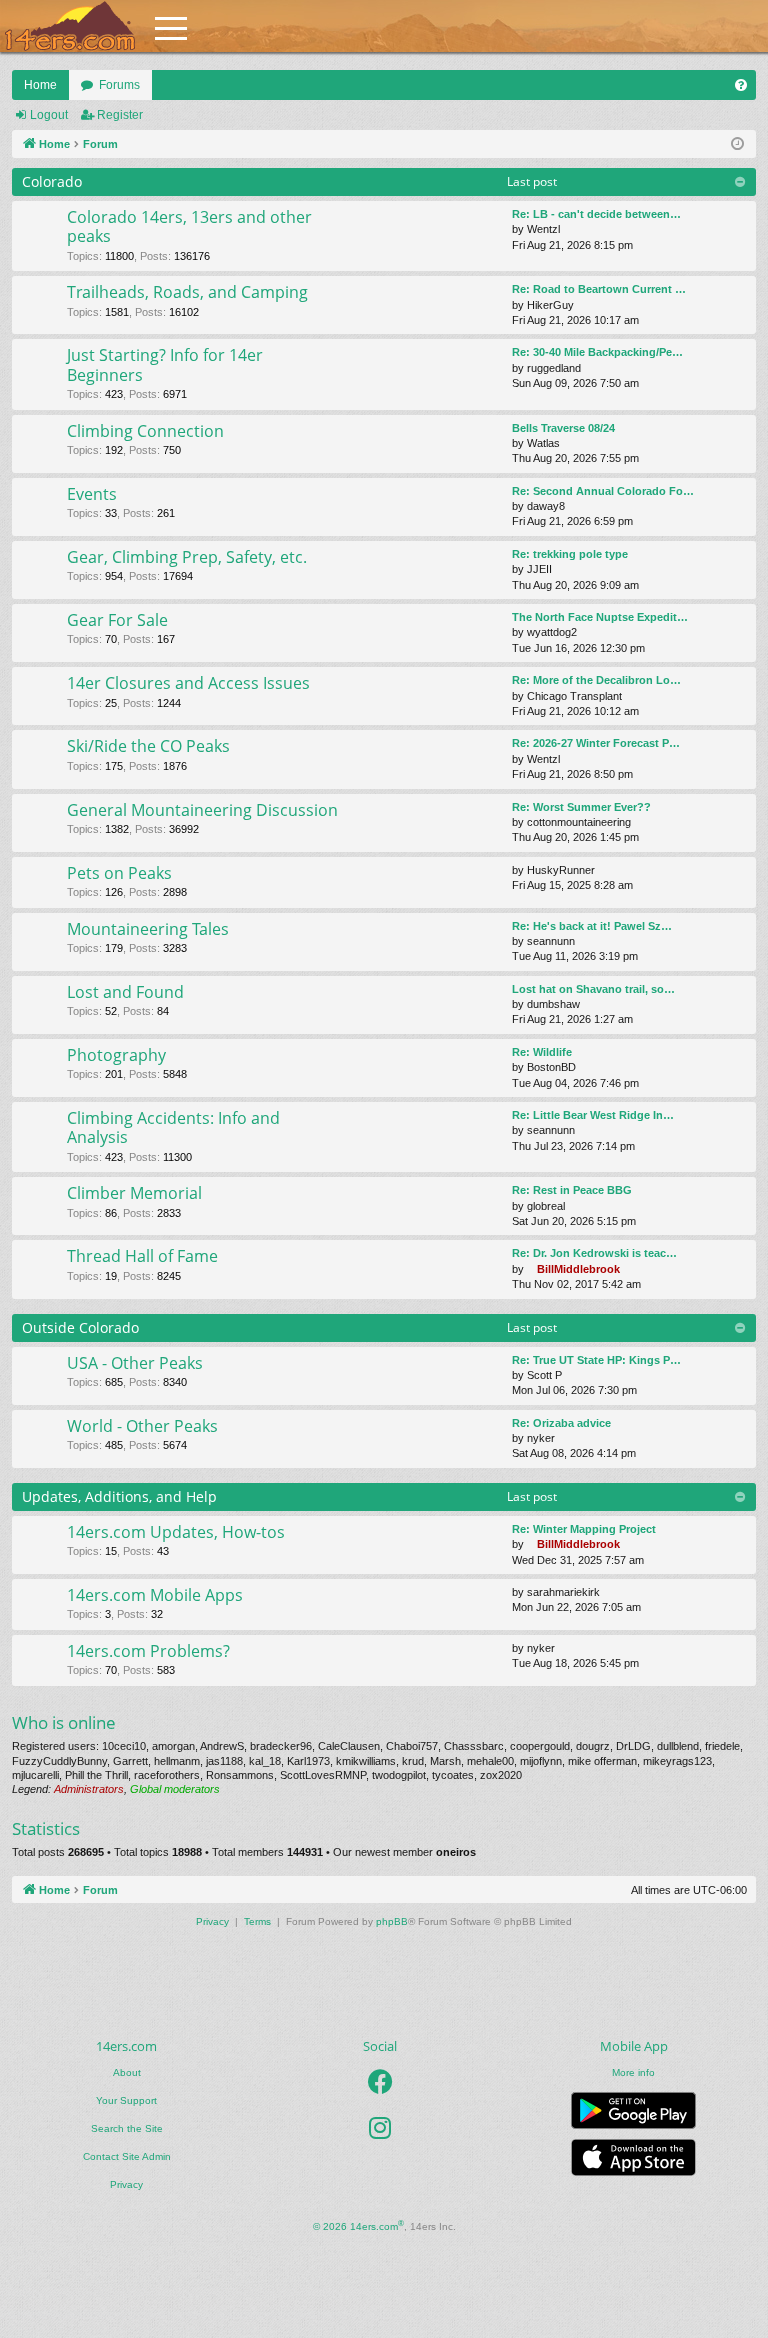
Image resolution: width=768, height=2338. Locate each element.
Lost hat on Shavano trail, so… (593, 989)
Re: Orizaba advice (561, 1423)
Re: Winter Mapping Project (584, 1529)
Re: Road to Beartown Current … (599, 289)
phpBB (392, 1921)
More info (633, 2072)
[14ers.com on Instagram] (380, 2128)
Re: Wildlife (542, 1052)
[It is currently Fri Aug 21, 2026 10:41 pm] (737, 144)
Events (92, 494)
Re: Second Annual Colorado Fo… (603, 491)
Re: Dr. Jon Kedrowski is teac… (594, 1253)
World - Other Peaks (142, 1426)
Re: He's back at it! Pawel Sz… (592, 926)
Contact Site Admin (127, 2156)
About (127, 2072)
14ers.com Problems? (148, 1651)
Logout (49, 115)
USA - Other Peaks (135, 1363)
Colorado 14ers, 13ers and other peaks (189, 226)
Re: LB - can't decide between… (596, 214)
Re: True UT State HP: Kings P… (596, 1360)
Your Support (126, 2100)
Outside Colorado (80, 1327)
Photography (116, 1055)
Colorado (52, 181)
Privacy (126, 2184)
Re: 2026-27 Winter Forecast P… (596, 743)
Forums (119, 85)
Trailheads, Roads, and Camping (187, 292)
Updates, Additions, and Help (119, 1496)
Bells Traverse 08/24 (563, 428)
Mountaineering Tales (148, 929)
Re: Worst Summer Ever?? (581, 807)
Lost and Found (125, 992)
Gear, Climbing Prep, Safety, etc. (187, 557)
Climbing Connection (145, 431)
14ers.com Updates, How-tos (176, 1532)
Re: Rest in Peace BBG (572, 1190)
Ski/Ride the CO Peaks (148, 746)
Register (120, 115)
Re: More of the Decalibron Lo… (596, 680)
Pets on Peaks (119, 873)
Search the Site (127, 2128)
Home (40, 85)
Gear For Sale (117, 620)
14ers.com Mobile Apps (155, 1595)
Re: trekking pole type (570, 554)
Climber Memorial (134, 1193)
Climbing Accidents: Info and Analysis (173, 1127)
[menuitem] (741, 85)
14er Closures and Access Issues (188, 683)
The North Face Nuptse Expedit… (600, 617)
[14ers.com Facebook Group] (380, 2082)
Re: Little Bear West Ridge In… (593, 1115)
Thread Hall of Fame (142, 1256)
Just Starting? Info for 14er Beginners (165, 364)
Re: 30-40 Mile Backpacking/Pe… (597, 352)
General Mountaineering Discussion (202, 810)
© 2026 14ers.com (358, 2225)
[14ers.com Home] (70, 26)
